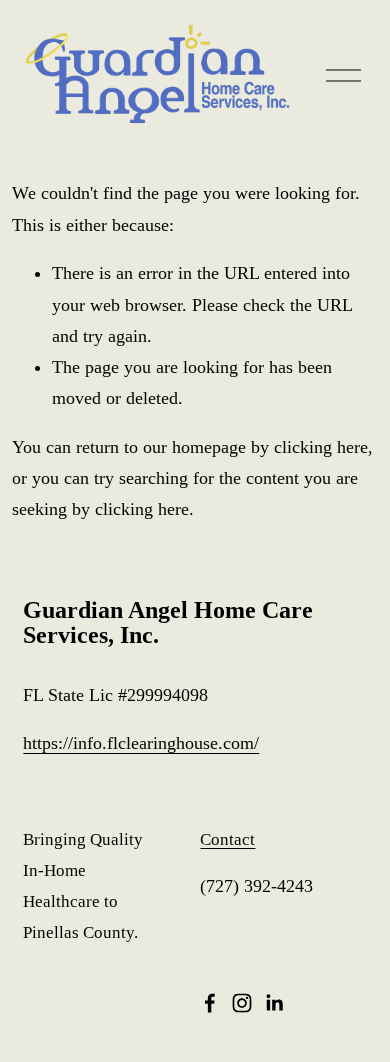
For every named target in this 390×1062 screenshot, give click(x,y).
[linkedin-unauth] (274, 1003)
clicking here (321, 447)
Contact (227, 839)
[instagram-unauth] (242, 1003)
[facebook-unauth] (210, 1003)
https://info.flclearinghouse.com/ (141, 743)
